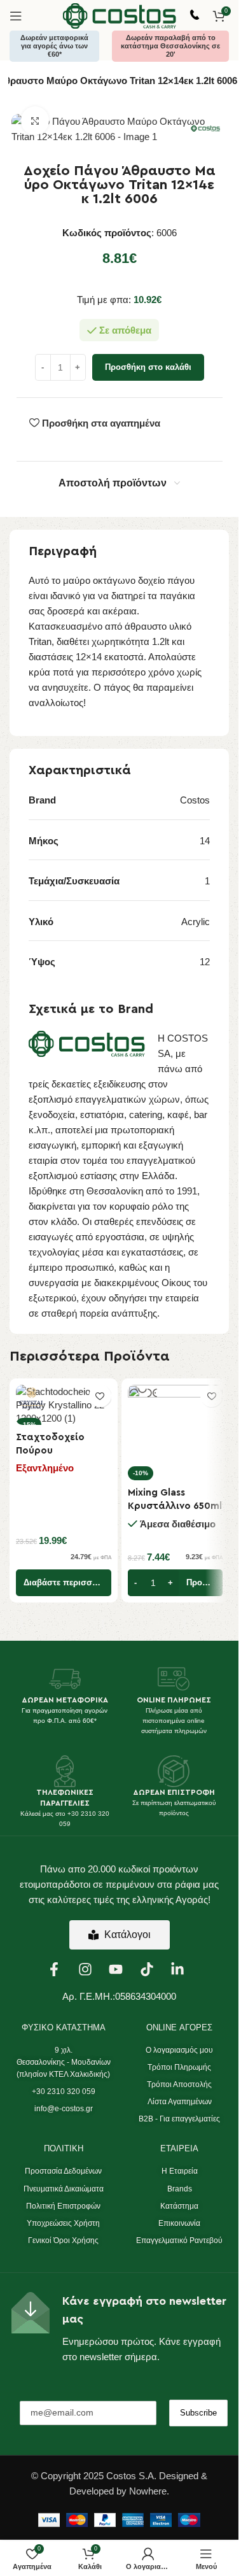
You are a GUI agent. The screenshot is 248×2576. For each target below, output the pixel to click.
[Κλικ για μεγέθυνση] (35, 121)
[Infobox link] (195, 16)
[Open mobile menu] (16, 16)
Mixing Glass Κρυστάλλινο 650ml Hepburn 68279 (175, 1506)
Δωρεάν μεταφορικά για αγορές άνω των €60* (54, 46)
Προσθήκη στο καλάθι (148, 367)
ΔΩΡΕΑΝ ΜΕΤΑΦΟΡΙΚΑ (65, 1700)
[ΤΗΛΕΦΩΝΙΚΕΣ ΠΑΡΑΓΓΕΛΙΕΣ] (65, 1771)
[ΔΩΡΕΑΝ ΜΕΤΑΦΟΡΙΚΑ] (65, 1679)
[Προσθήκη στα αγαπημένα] (100, 1396)
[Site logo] (120, 15)
